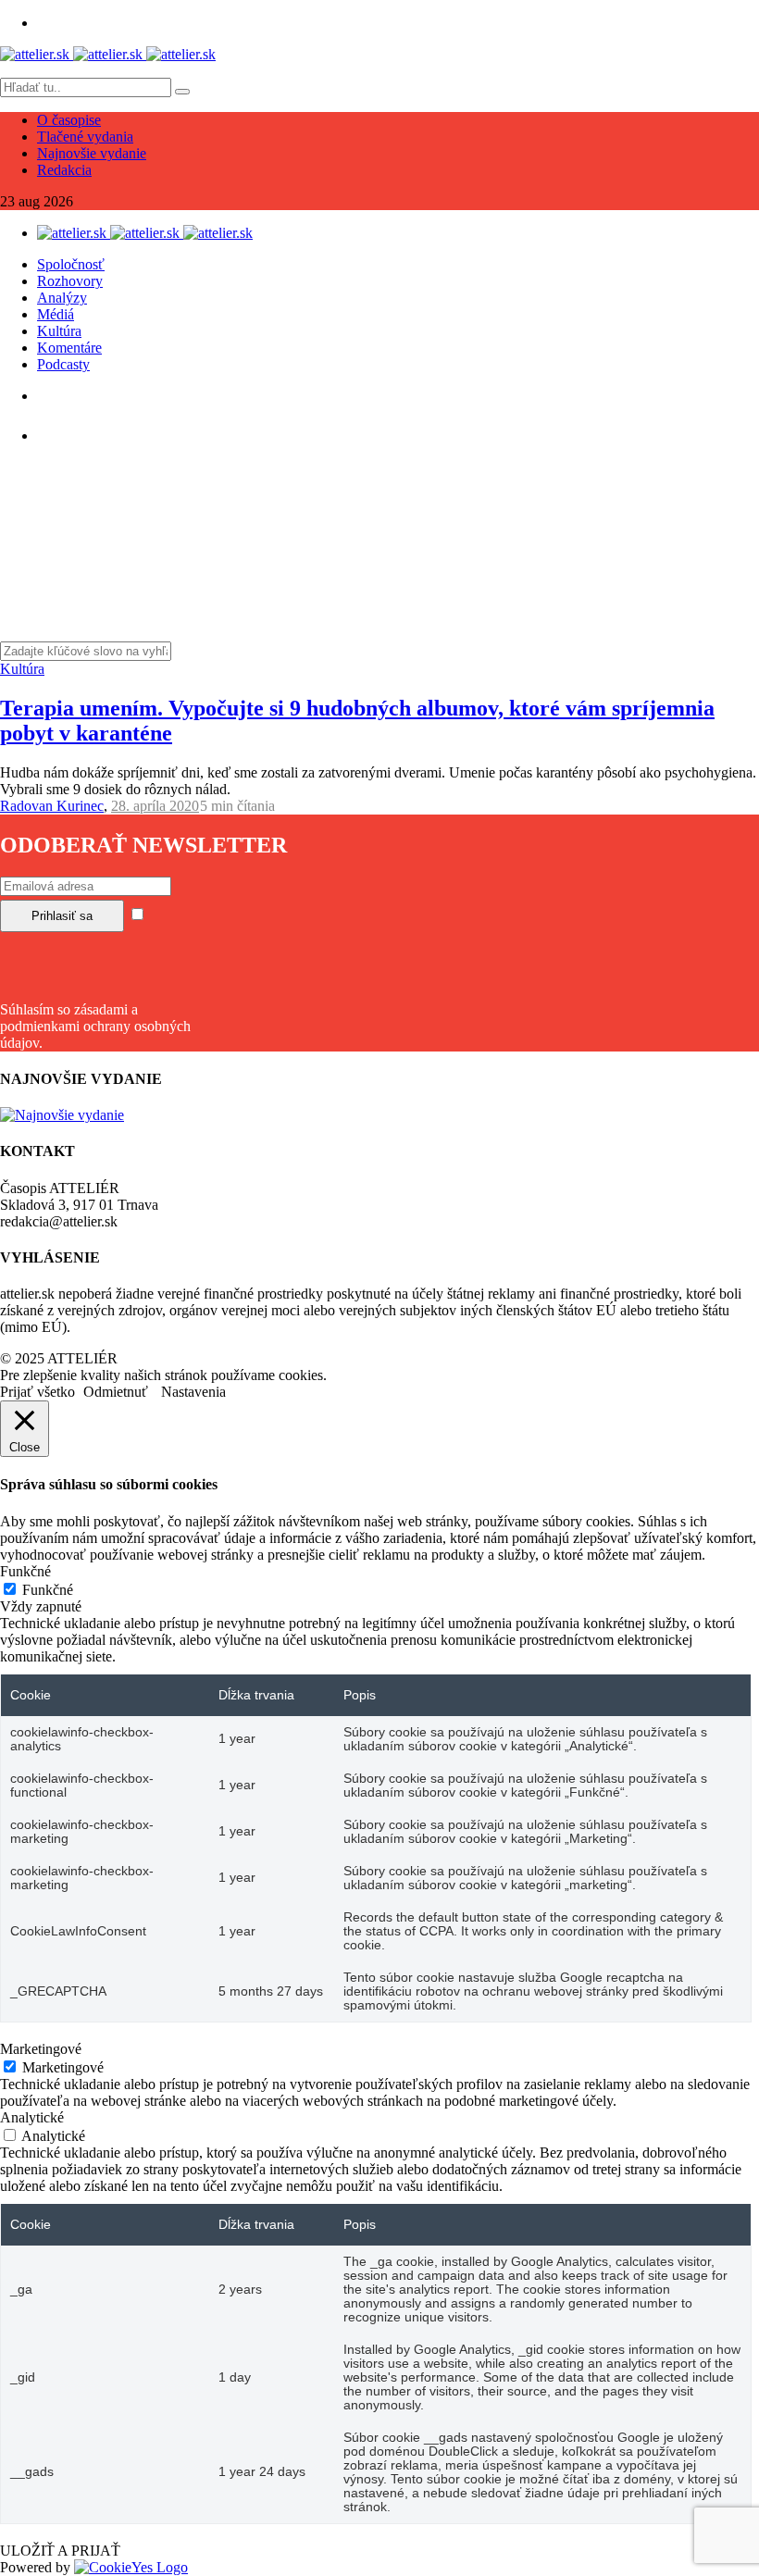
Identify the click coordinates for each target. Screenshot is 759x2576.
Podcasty (63, 364)
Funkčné (48, 1590)
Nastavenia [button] (193, 1392)
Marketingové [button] (41, 2049)
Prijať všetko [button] (37, 1392)
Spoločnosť (71, 264)
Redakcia (64, 170)
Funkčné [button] (25, 1571)
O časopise (69, 120)
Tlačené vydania (85, 137)
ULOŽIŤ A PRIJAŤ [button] (60, 2551)
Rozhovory (70, 281)
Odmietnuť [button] (116, 1392)
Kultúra (59, 331)
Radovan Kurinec (52, 806)
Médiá (56, 314)
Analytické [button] (32, 2117)
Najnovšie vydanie (92, 153)
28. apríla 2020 (155, 806)
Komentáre (69, 348)
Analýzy (62, 298)
